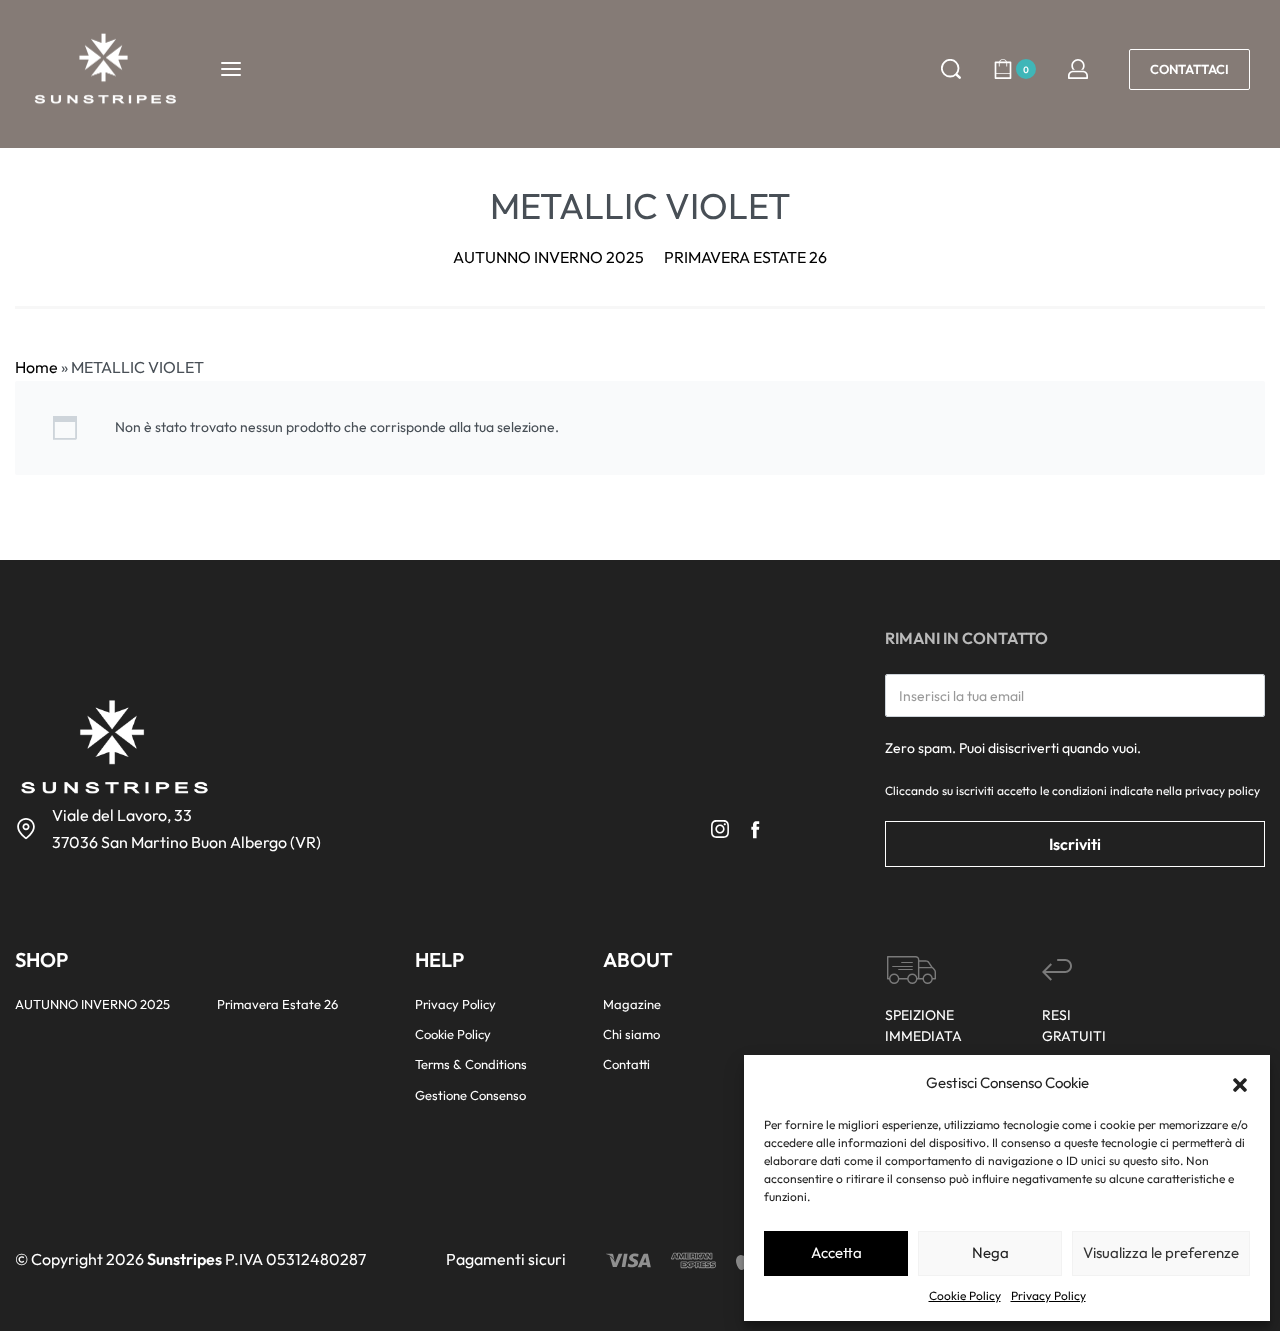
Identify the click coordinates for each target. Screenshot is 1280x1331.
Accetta (836, 1252)
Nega (990, 1252)
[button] (1240, 1083)
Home (36, 367)
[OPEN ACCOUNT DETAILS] (1078, 69)
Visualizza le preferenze (1161, 1252)
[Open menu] (231, 69)
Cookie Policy (965, 1295)
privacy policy (1222, 790)
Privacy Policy (1048, 1295)
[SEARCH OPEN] (951, 69)
